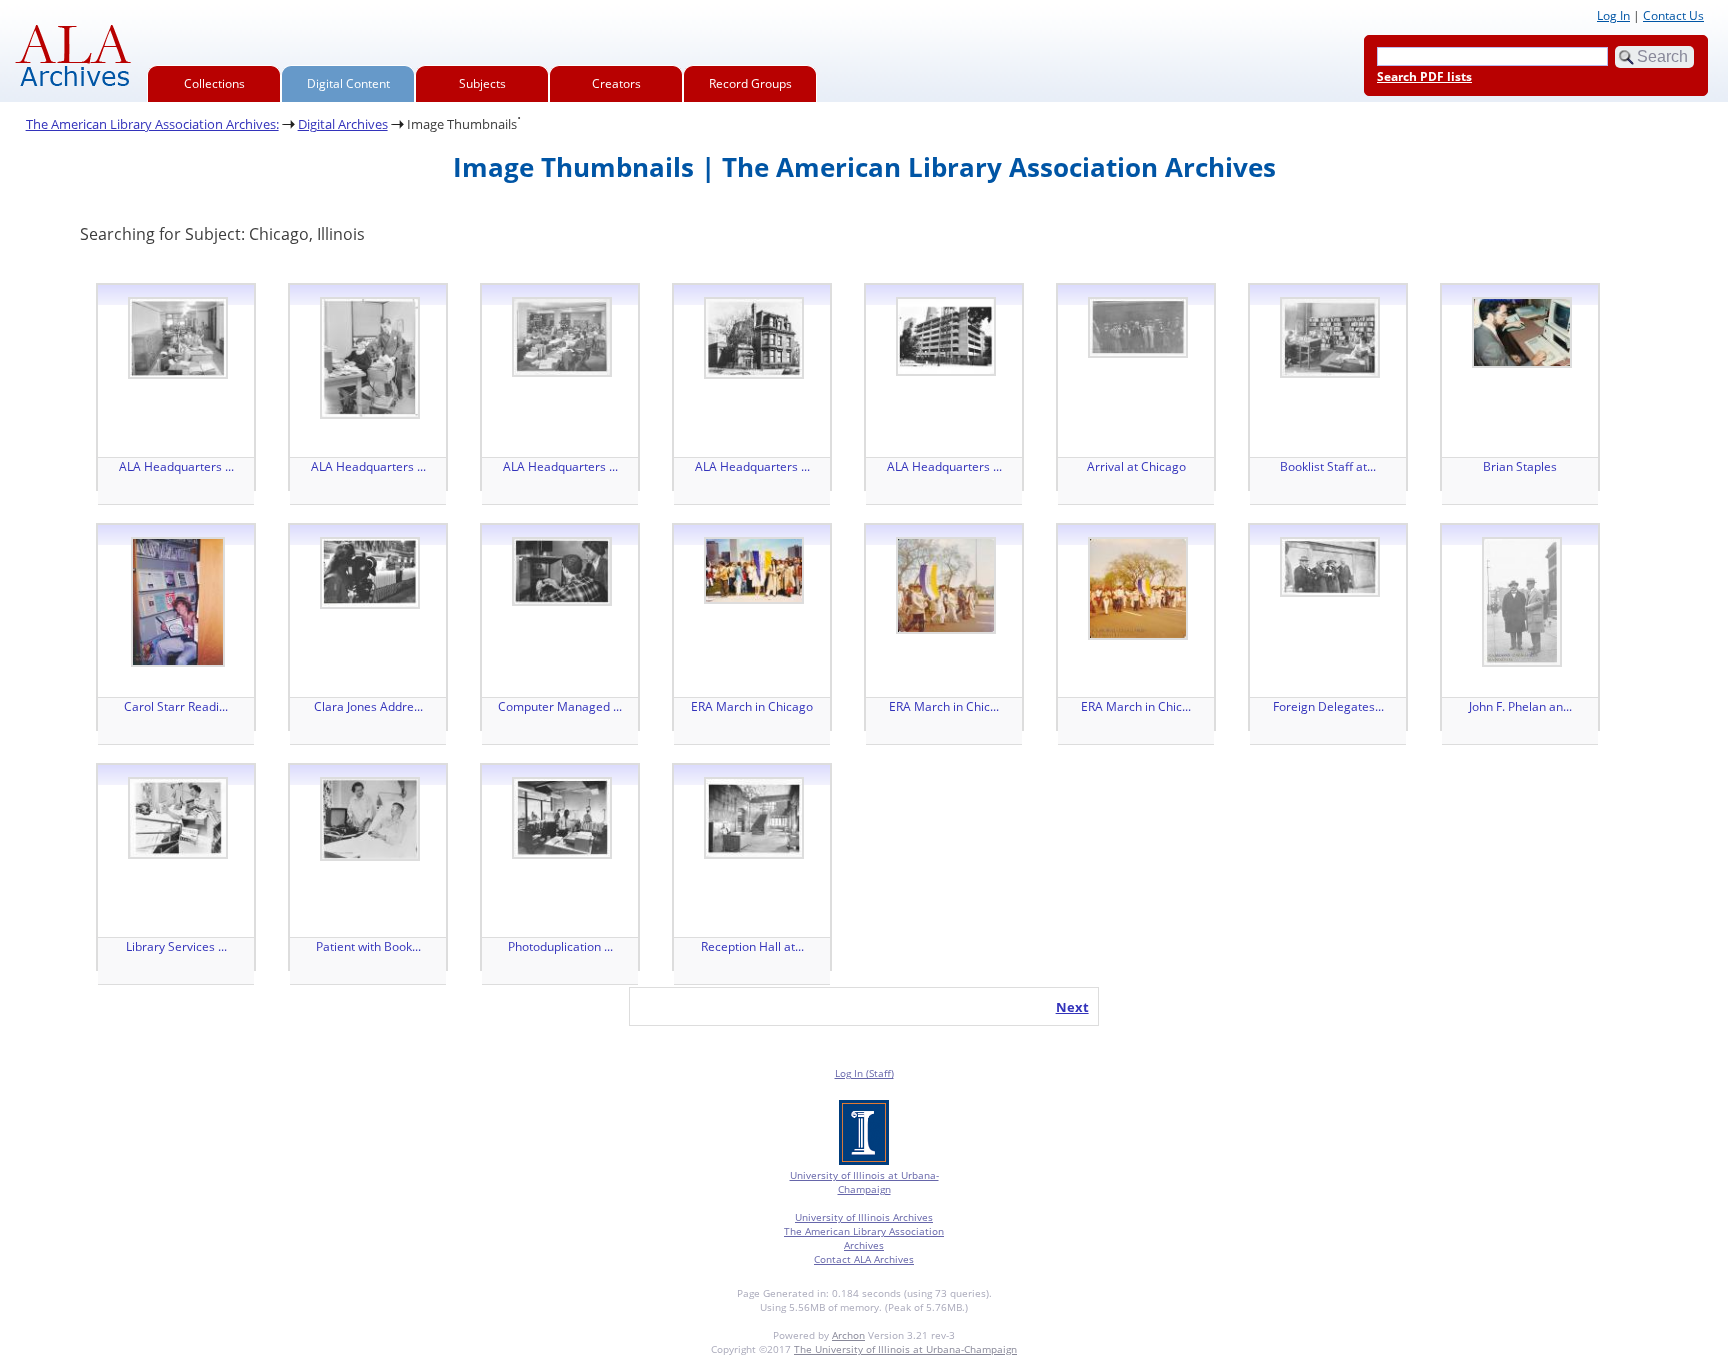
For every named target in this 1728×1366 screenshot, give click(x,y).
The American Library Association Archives (864, 1238)
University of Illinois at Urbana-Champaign (864, 1182)
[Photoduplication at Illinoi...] (562, 818)
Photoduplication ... (560, 946)
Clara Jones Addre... (368, 706)
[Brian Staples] (1522, 332)
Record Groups (750, 83)
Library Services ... (176, 946)
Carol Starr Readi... (176, 706)
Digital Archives (343, 124)
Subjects (482, 83)
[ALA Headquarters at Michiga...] (178, 338)
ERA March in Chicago (752, 706)
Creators (616, 83)
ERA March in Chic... (944, 706)
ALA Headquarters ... (176, 466)
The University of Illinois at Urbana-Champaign (905, 1349)
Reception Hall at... (752, 946)
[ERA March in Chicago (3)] (1138, 588)
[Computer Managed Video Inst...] (562, 571)
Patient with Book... (368, 946)
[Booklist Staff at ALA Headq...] (1330, 337)
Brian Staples (1520, 466)
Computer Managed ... (560, 706)
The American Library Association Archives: (152, 124)
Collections (214, 83)
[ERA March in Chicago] (754, 570)
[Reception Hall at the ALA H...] (754, 818)
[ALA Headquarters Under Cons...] (946, 336)
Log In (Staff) (864, 1073)
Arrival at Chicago (1136, 466)
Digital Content (348, 83)
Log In (1613, 15)
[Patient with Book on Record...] (370, 819)
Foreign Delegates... (1328, 706)
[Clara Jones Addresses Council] (370, 573)
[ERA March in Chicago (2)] (946, 585)
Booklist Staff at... (1328, 466)
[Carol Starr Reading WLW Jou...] (178, 602)
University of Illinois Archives (864, 1217)
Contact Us (1673, 15)
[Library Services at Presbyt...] (178, 818)
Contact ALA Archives (864, 1259)
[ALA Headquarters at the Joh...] (562, 337)
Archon (848, 1335)
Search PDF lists (1424, 76)
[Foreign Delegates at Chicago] (1330, 567)
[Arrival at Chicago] (1138, 327)
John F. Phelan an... (1520, 706)
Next (1072, 1007)
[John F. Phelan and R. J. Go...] (1522, 602)
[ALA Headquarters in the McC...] (754, 338)
